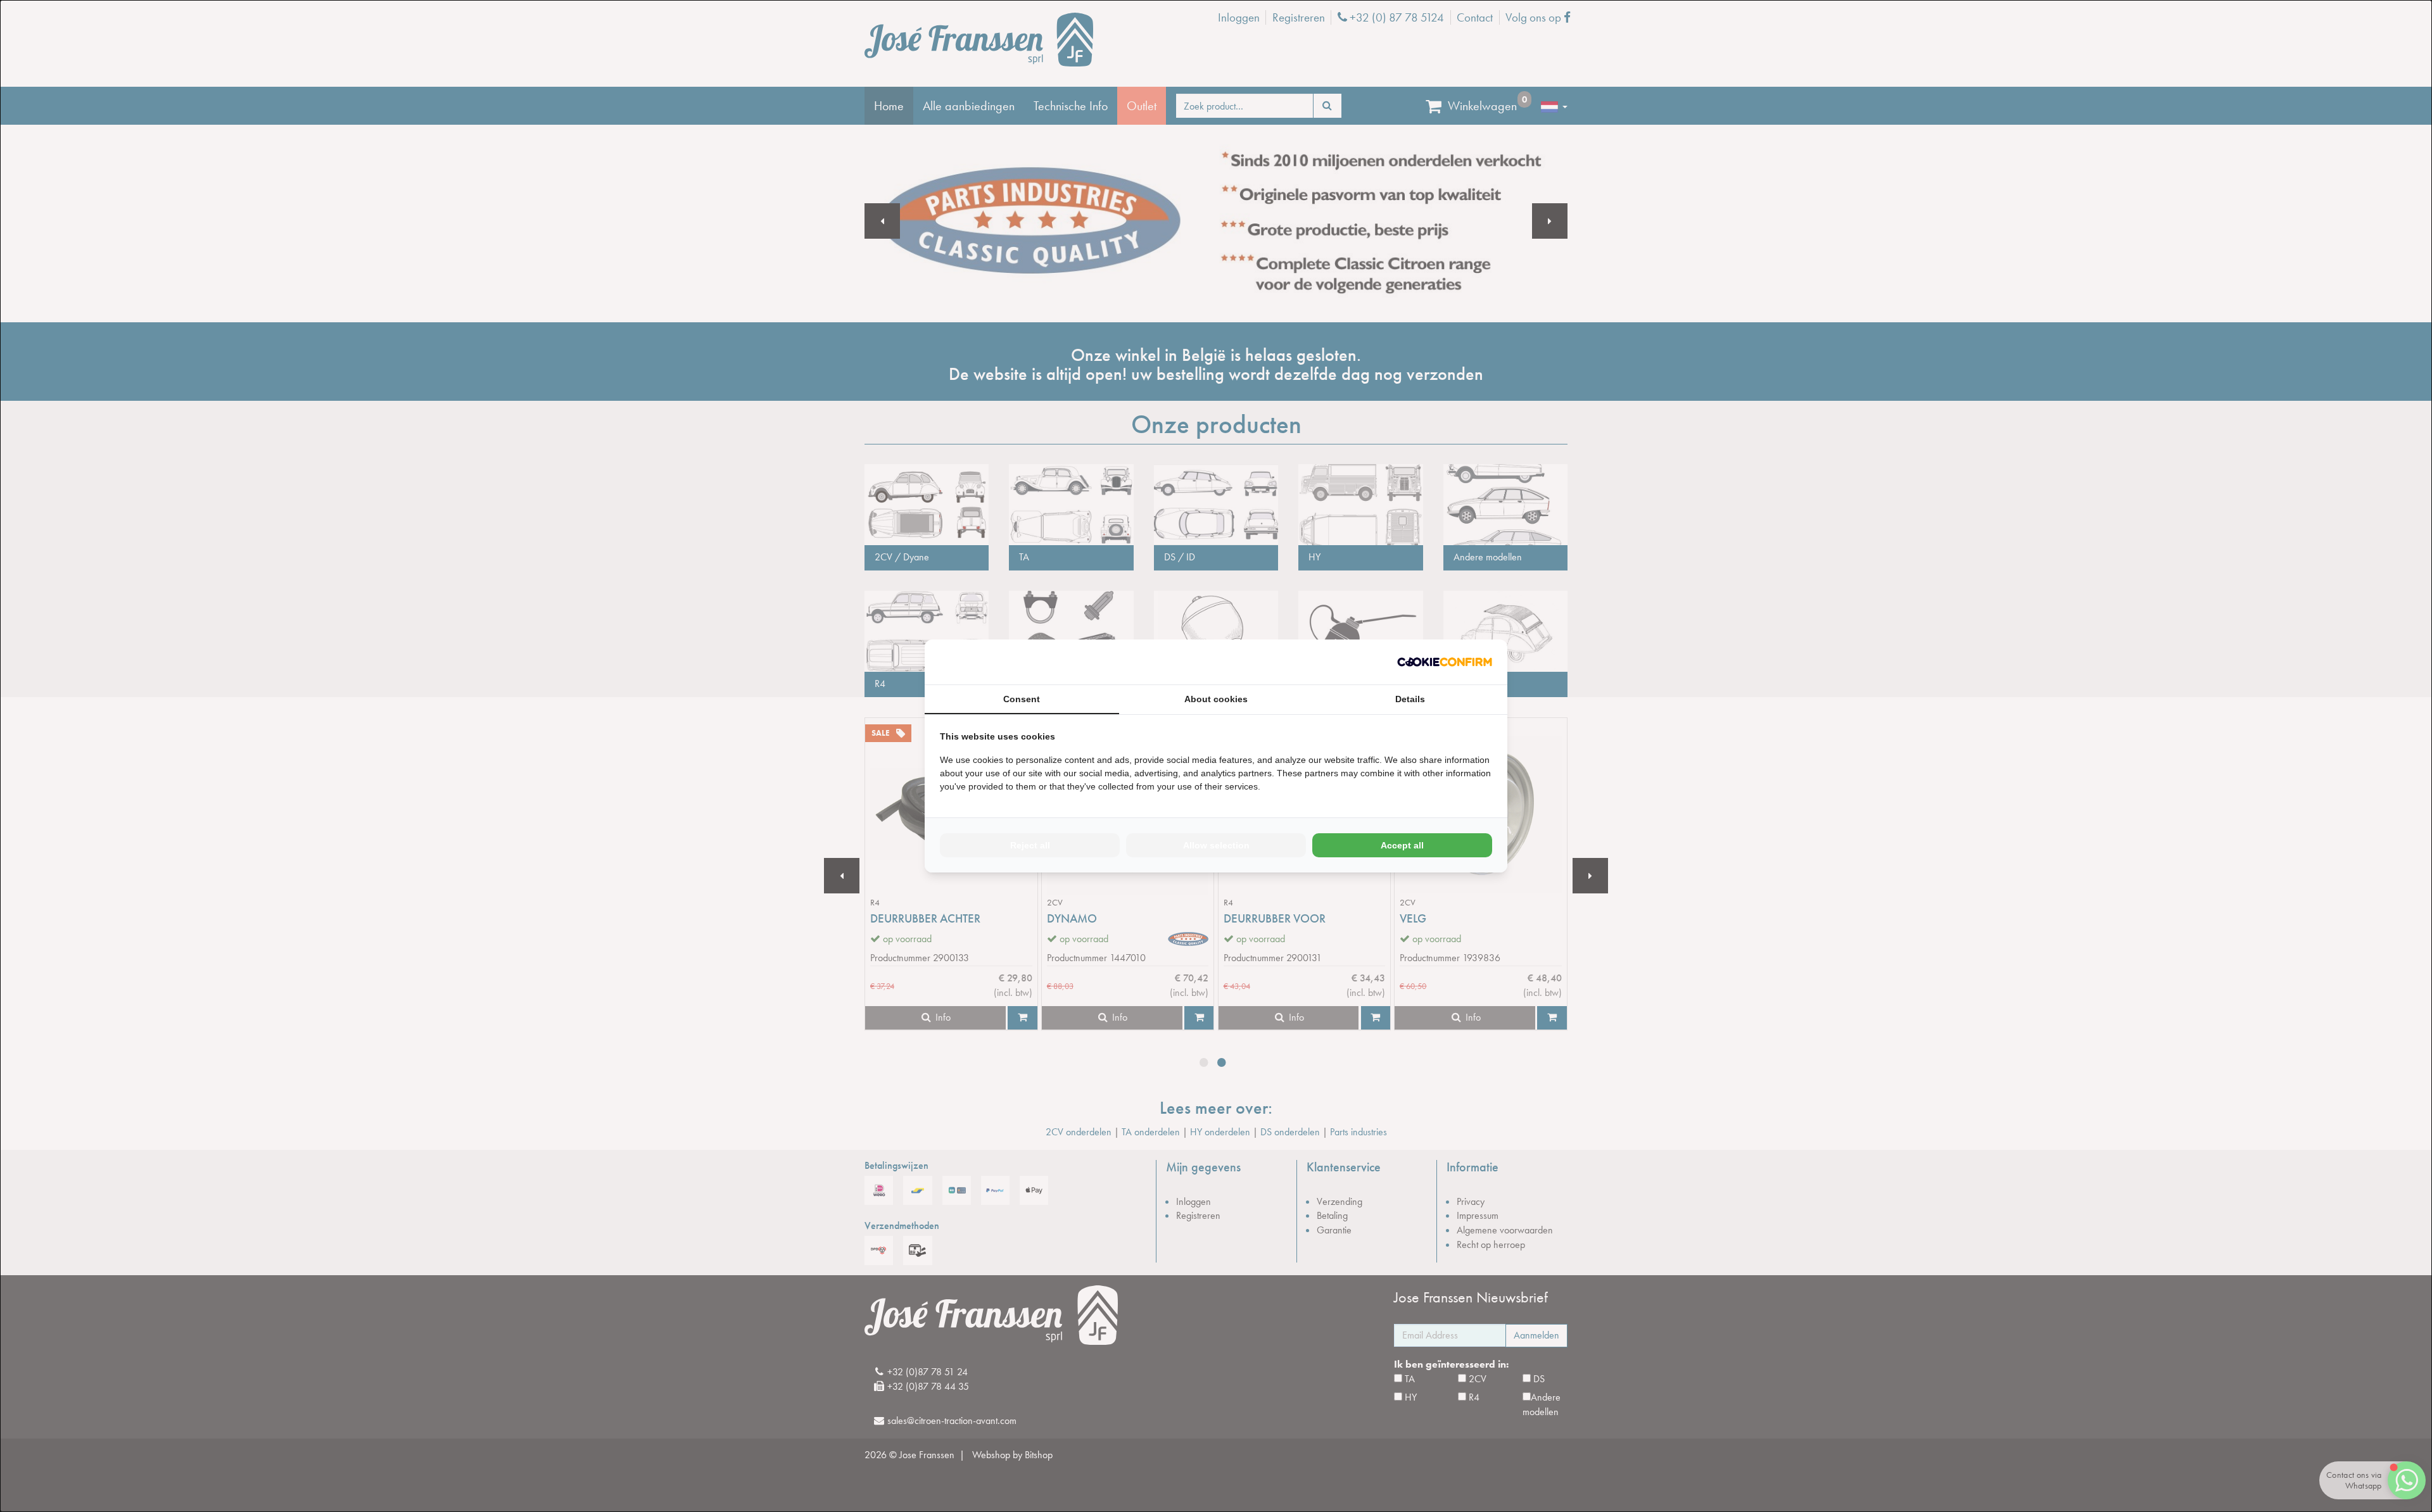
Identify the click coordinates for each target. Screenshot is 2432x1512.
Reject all (1030, 845)
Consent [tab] (1022, 699)
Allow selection (1216, 845)
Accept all (1402, 845)
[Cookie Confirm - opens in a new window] (1445, 662)
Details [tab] (1410, 699)
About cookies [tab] (1216, 699)
